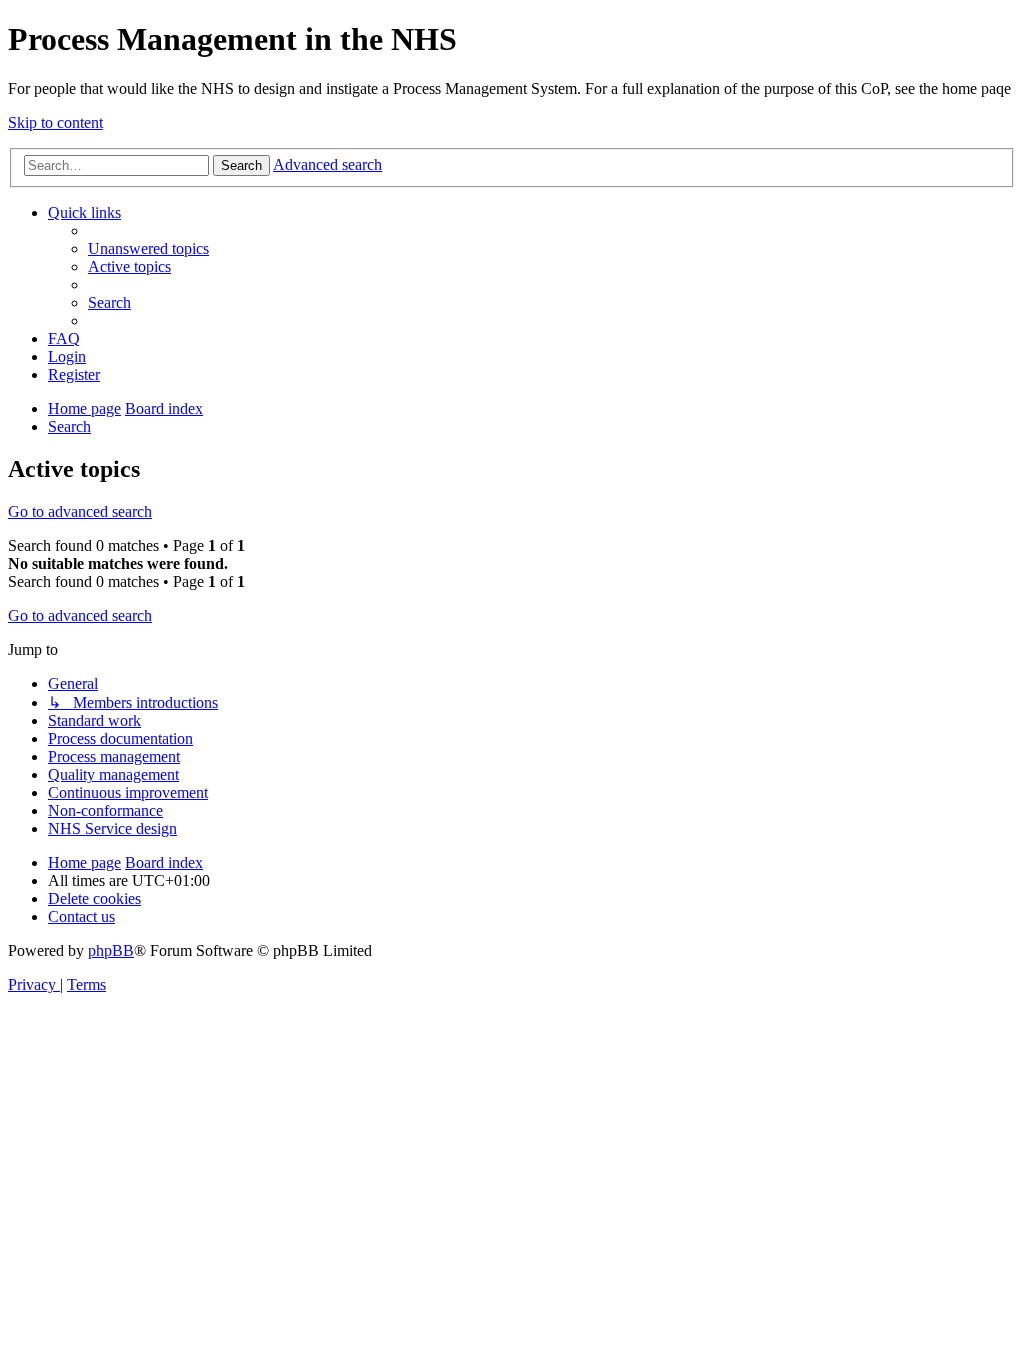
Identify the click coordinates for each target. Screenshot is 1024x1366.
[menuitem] (148, 248)
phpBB (111, 950)
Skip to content (55, 122)
